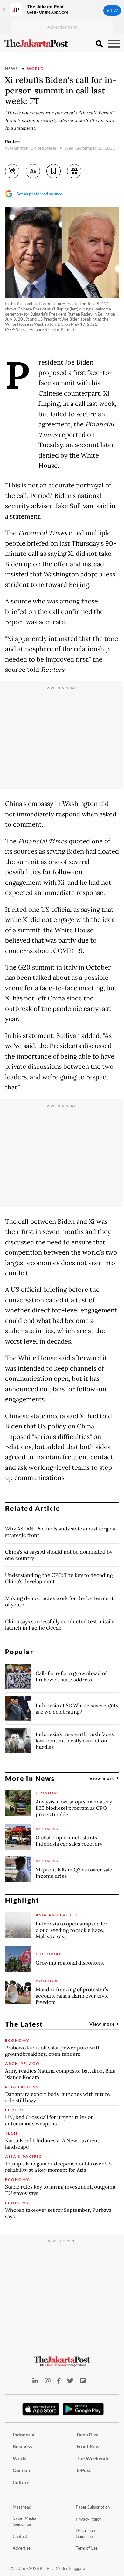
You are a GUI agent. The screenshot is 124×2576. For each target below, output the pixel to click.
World (35, 68)
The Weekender (94, 2458)
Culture (21, 2482)
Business (22, 2446)
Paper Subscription (93, 2507)
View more (103, 1778)
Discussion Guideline (85, 2533)
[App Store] (41, 2409)
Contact (20, 2536)
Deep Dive (88, 2435)
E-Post (84, 2470)
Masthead (22, 2507)
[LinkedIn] (35, 2381)
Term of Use (87, 2548)
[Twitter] (70, 2381)
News (12, 68)
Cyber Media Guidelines (24, 2521)
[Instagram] (48, 2381)
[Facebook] (59, 2381)
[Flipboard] (83, 2381)
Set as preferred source (39, 194)
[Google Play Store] (83, 2409)
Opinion (21, 2470)
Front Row (88, 2446)
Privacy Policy (88, 2519)
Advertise (22, 2548)
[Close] (5, 10)
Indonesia (24, 2435)
